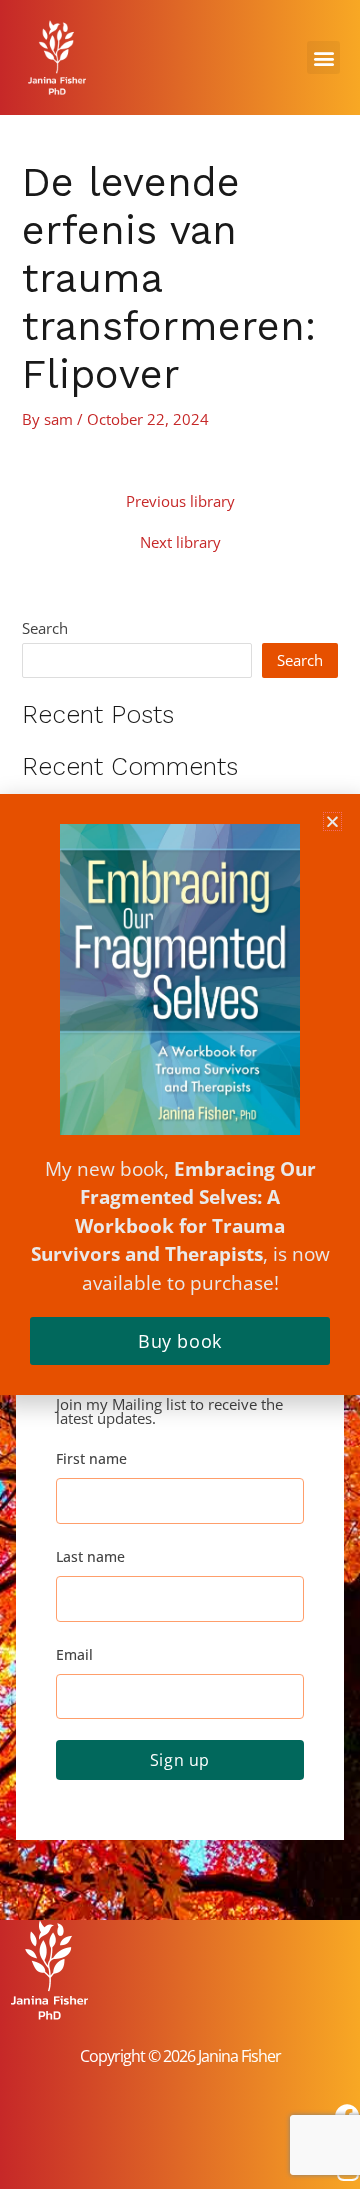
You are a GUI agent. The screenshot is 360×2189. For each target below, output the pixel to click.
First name (91, 1458)
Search (45, 628)
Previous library (180, 501)
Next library (180, 542)
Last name (90, 1556)
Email (74, 1654)
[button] (323, 57)
